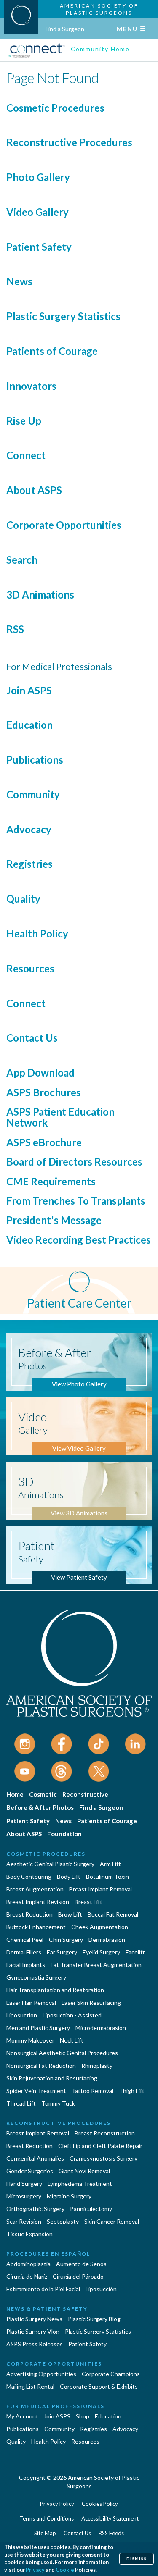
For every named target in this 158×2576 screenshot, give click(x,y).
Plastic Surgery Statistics (63, 316)
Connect (26, 455)
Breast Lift (88, 1902)
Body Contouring (29, 1876)
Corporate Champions (111, 2374)
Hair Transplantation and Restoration (55, 1990)
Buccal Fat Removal (113, 1914)
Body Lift (69, 1876)
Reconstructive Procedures (69, 142)
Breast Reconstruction (105, 2133)
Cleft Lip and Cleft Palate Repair (100, 2146)
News (19, 281)
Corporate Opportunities (64, 525)
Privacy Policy (57, 2504)
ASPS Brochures (44, 1092)
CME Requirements (51, 1181)
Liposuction (22, 2015)
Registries (29, 864)
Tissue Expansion (29, 2234)
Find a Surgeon (65, 29)
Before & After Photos (40, 1807)
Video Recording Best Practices (79, 1240)
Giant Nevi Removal (84, 2171)
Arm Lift (110, 1864)
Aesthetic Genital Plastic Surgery (50, 1864)
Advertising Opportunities (41, 2374)
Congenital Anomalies (35, 2158)
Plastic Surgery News (34, 2319)
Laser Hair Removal (31, 2002)
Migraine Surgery (69, 2196)
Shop (83, 2416)
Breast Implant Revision (38, 1902)
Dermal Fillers (24, 1952)
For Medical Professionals (55, 2406)
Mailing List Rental (30, 2386)
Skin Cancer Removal (112, 2221)
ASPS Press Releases (35, 2344)
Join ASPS (29, 690)
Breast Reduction (29, 1914)
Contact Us (32, 1038)
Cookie (65, 2570)
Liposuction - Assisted (72, 2015)
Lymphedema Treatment (80, 2183)
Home (15, 1794)
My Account (22, 2416)
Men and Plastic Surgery (38, 2028)
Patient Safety (39, 247)
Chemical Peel (25, 1939)
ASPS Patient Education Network (60, 1117)
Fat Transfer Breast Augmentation (96, 1965)
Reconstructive (85, 1794)
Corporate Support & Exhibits (99, 2386)
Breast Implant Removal (100, 1889)
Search (22, 560)
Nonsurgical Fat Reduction (41, 2065)
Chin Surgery (66, 1939)
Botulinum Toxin (107, 1876)
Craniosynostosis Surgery (103, 2158)
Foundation (64, 1834)
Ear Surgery (62, 1952)
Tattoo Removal (92, 2091)
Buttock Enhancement (36, 1927)
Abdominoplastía (28, 2264)
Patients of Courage (52, 351)
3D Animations (40, 595)
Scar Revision (24, 2221)
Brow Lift (70, 1914)
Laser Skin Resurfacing (91, 2002)
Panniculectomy (91, 2209)
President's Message (54, 1220)
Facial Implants (26, 1965)
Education (29, 725)
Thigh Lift (132, 2091)
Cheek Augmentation (100, 1927)
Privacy (35, 2570)
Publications (35, 760)
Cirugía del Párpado (78, 2276)
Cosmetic (43, 1794)
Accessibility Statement (110, 2518)
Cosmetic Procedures (55, 108)
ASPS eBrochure (44, 1142)
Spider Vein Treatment (36, 2091)
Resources (30, 968)
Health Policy (37, 934)
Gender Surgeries (30, 2171)
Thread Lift (21, 2103)
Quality (23, 899)
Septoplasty (63, 2221)
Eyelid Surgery (101, 1952)
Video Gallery (37, 212)
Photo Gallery (38, 177)
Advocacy (29, 829)
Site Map (45, 2533)
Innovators (31, 386)
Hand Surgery (24, 2183)
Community (33, 794)
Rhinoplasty (97, 2065)
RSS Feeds (111, 2533)
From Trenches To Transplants (76, 1201)
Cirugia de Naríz (27, 2276)
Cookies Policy (100, 2504)
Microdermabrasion (101, 2028)
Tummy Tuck (58, 2103)
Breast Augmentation (35, 1889)
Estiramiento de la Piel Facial (43, 2289)
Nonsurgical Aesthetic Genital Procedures (62, 2053)
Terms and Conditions (47, 2518)
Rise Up (24, 421)
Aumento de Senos (81, 2264)
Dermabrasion (107, 1939)
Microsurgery (24, 2196)
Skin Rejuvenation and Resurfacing (52, 2078)
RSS (15, 629)
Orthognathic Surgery (35, 2209)
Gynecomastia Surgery (36, 1977)
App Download (40, 1073)
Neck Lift (72, 2040)
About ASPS (34, 490)
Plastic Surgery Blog (94, 2319)
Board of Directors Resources (74, 1162)
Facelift (135, 1952)
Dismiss (137, 2559)
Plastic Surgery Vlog (33, 2331)
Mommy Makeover (30, 2040)
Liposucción (101, 2289)
